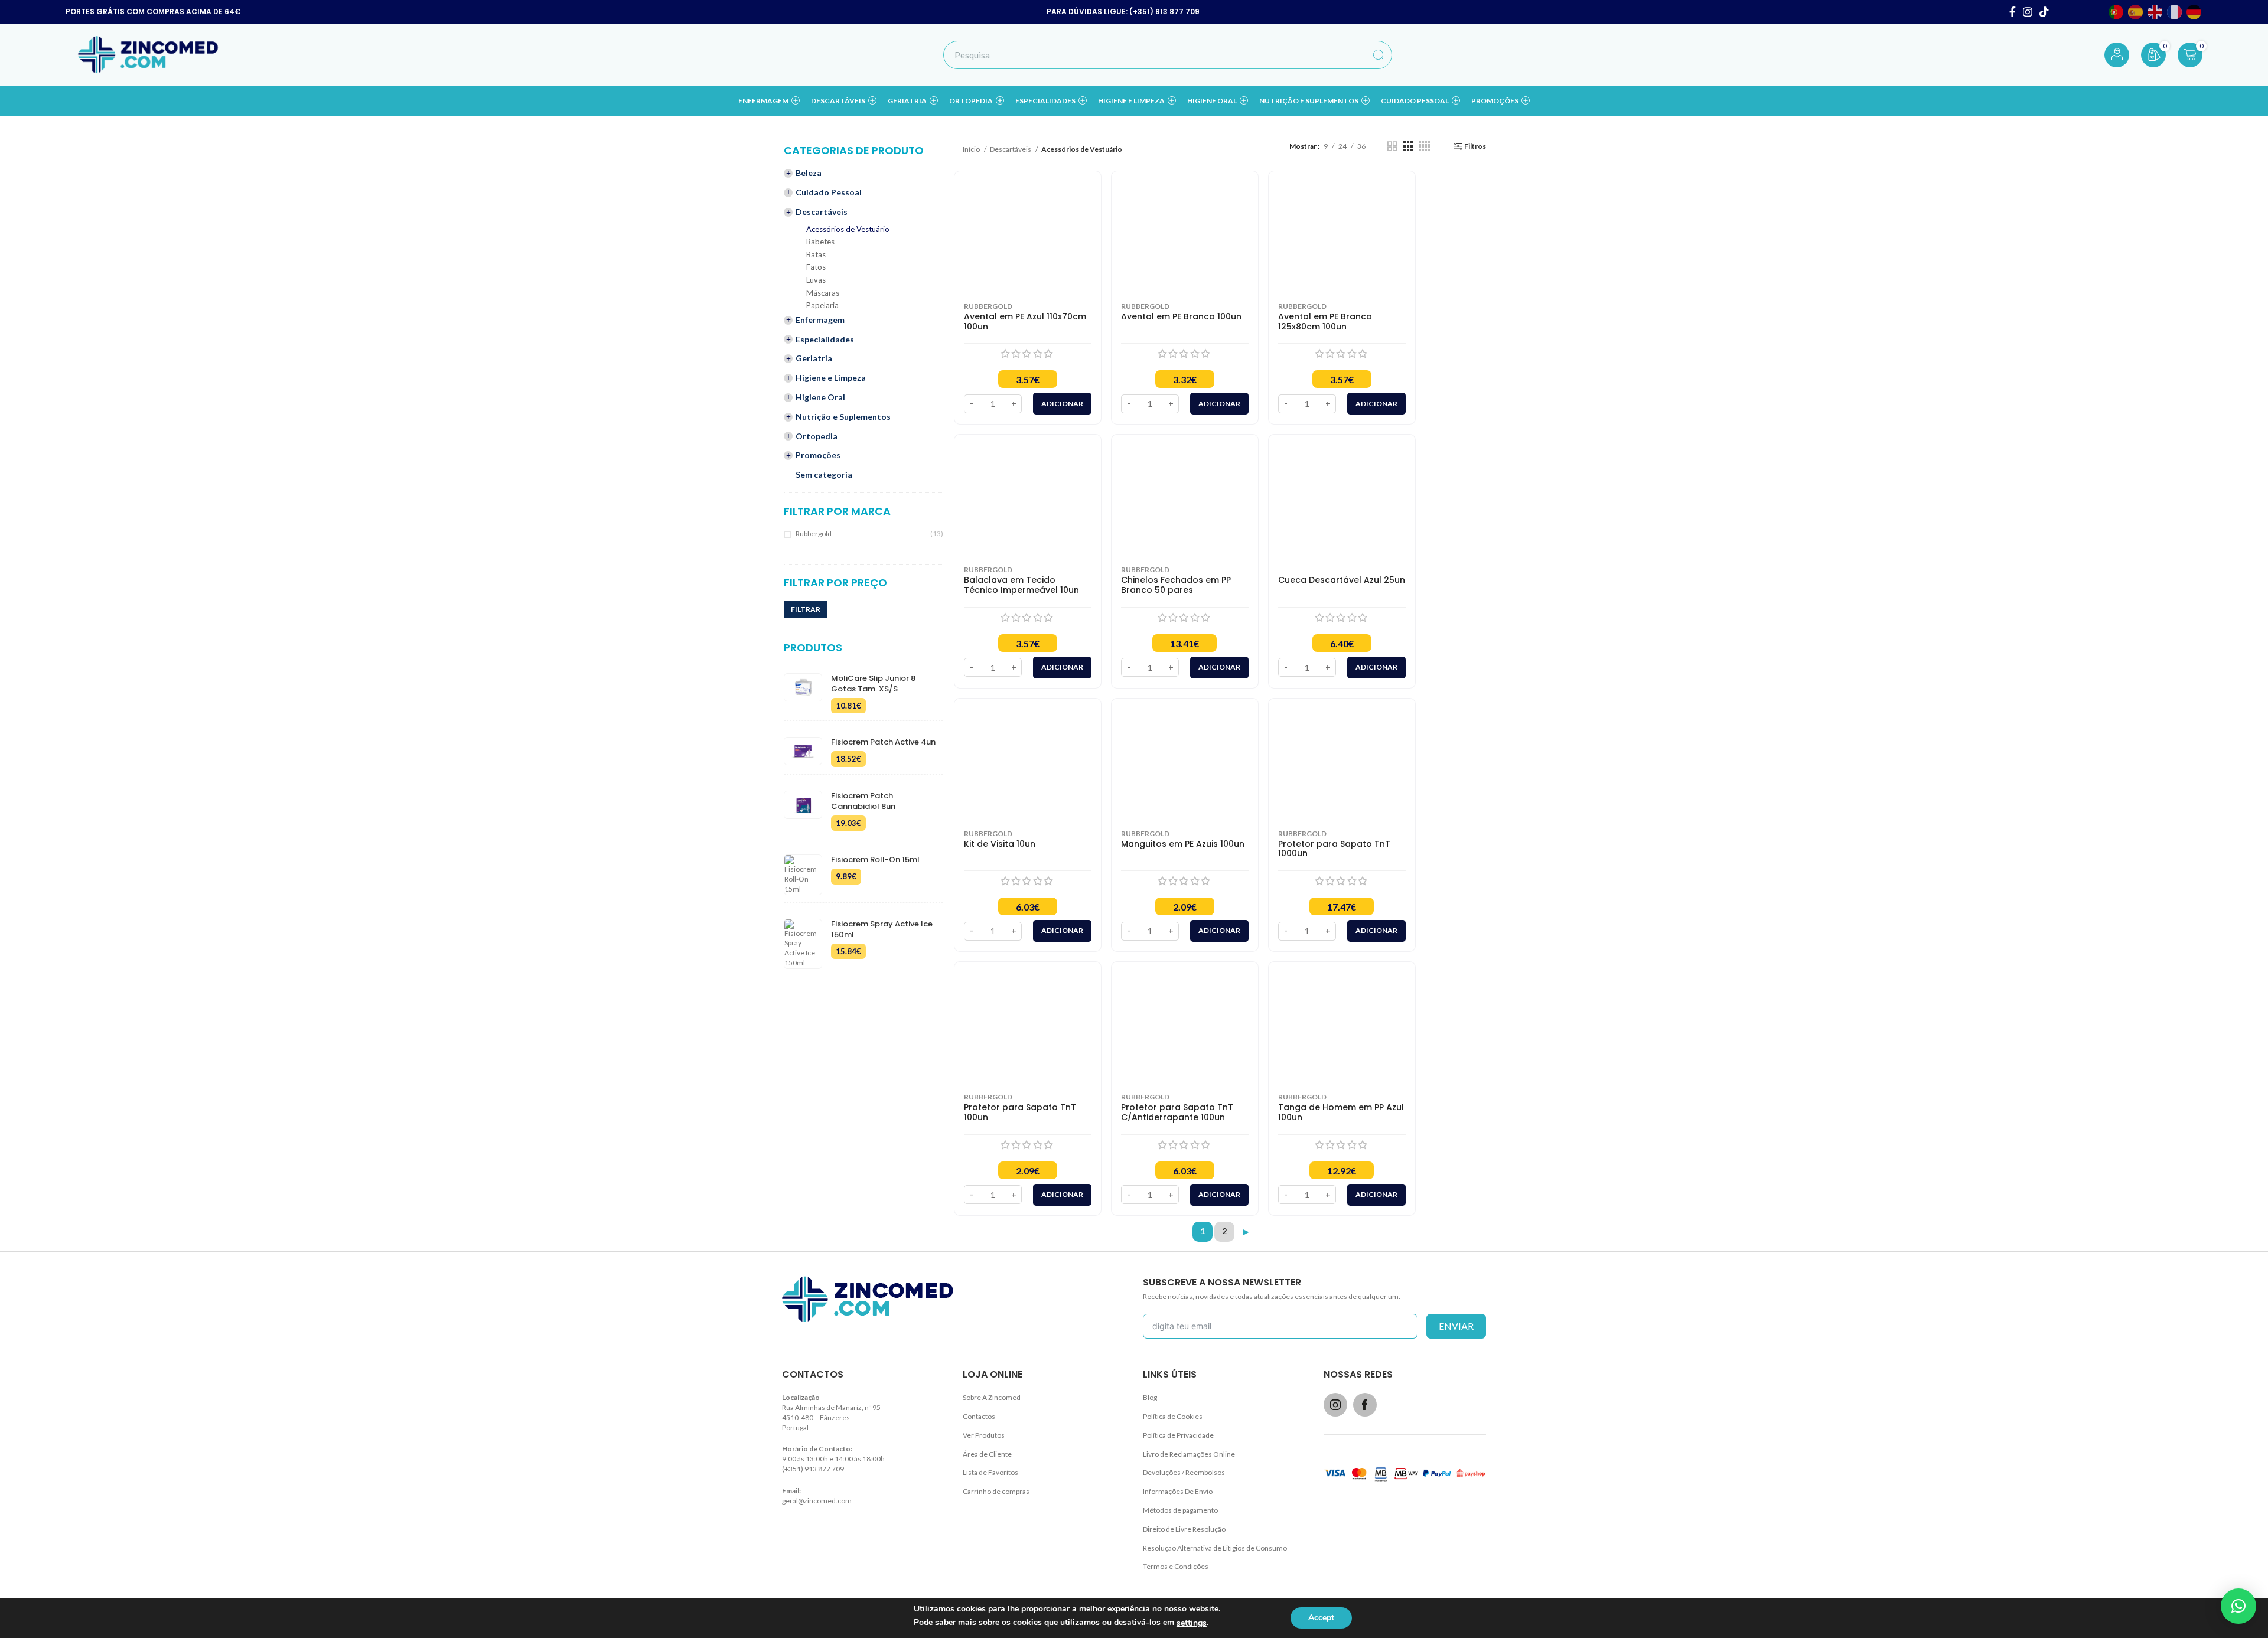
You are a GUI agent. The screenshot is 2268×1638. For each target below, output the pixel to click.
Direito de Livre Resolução (1184, 1529)
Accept (1321, 1618)
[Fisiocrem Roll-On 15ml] (803, 875)
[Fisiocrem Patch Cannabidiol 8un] (803, 811)
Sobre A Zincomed (992, 1397)
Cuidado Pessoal (829, 192)
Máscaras (823, 293)
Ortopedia (817, 436)
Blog (1150, 1397)
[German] (2194, 12)
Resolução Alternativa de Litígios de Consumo (1215, 1548)
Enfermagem (820, 320)
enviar (1456, 1326)
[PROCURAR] (1378, 55)
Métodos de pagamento (1180, 1510)
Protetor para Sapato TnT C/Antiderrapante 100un (1177, 1112)
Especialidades (825, 339)
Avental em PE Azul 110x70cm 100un (1025, 322)
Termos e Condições (1176, 1566)
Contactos (979, 1416)
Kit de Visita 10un (1000, 844)
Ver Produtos (984, 1435)
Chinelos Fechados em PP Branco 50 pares (1176, 585)
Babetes (820, 242)
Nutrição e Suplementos (843, 417)
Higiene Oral (820, 397)
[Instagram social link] (2028, 12)
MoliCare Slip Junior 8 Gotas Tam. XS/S (873, 684)
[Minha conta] (2117, 55)
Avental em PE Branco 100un (1181, 317)
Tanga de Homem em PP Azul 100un (1341, 1112)
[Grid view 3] (1408, 146)
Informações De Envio (1178, 1491)
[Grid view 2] (1392, 146)
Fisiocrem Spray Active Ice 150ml (882, 929)
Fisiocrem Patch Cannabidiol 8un (863, 801)
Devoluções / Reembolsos (1184, 1472)
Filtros (1475, 146)
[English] (2155, 12)
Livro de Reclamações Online (1189, 1454)
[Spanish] (2136, 12)
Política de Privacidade (1178, 1435)
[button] (2238, 1606)
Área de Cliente (987, 1454)
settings (1192, 1623)
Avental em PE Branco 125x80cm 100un (1325, 322)
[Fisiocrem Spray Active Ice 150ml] (803, 944)
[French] (2175, 12)
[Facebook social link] (2013, 12)
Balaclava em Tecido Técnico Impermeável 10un (1021, 585)
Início (972, 149)
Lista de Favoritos (990, 1472)
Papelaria (822, 306)
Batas (816, 255)
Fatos (816, 267)
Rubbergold (814, 534)
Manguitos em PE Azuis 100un (1183, 844)
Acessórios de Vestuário (848, 229)
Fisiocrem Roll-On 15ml (875, 860)
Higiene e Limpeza (831, 378)
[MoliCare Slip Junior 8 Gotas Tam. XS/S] (803, 694)
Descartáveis (822, 212)
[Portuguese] (2117, 12)
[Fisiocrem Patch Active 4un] (803, 752)
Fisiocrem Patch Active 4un (883, 742)
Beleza (809, 173)
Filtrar (806, 609)
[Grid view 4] (1425, 146)
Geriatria (814, 358)
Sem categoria (824, 474)
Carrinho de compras (996, 1491)
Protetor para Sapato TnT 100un (1020, 1112)
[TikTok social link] (2044, 12)
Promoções (818, 455)
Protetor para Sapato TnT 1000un (1334, 849)
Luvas (816, 280)
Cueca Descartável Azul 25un (1342, 580)
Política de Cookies (1173, 1416)
